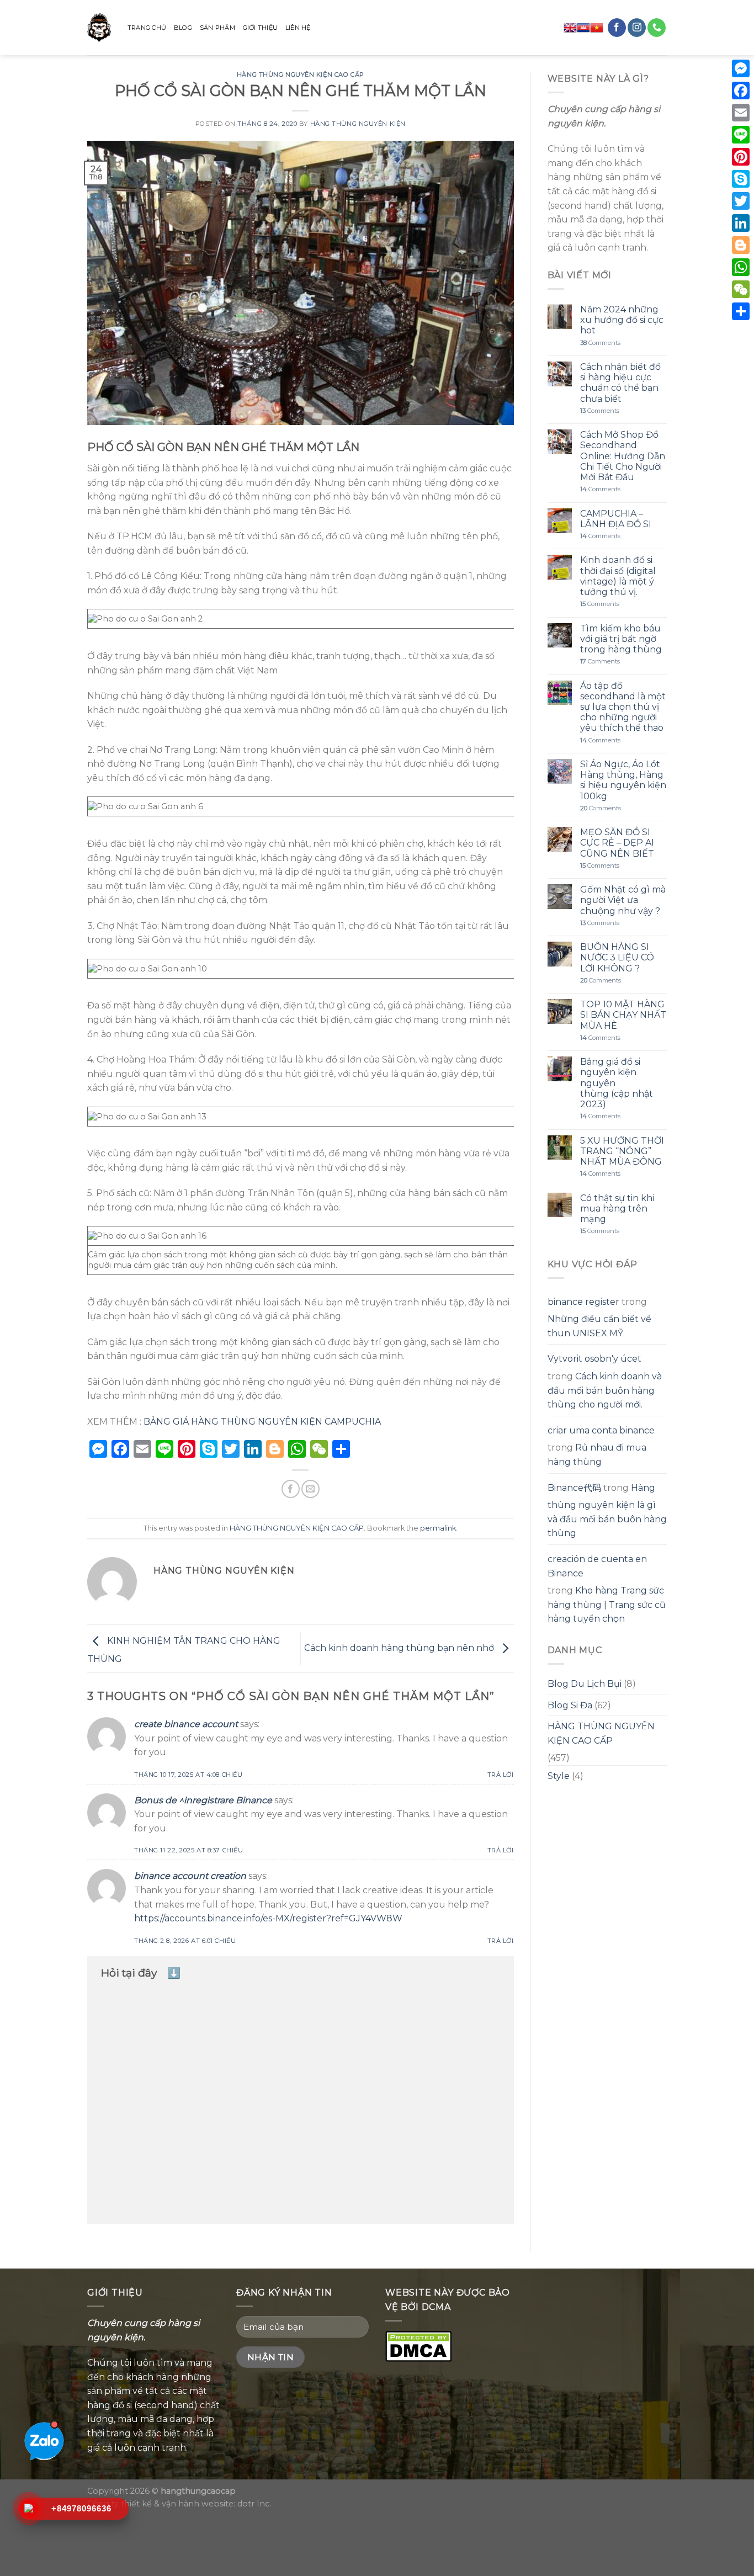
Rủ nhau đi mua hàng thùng (597, 1455)
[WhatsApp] (741, 267)
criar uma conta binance (601, 1430)
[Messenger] (741, 68)
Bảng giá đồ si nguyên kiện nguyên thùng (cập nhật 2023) (617, 1083)
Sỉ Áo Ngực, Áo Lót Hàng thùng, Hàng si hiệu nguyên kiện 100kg (623, 780)
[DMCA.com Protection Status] (418, 2345)
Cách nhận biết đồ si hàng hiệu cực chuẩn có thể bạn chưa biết (620, 383)
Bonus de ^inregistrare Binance (203, 1800)
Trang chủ (147, 28)
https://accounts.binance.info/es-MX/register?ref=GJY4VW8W (268, 1918)
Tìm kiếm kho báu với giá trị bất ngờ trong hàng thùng (621, 639)
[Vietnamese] (597, 28)
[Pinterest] (741, 157)
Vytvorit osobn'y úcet (594, 1359)
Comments (600, 343)
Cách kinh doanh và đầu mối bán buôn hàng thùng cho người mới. (605, 1390)
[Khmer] (583, 28)
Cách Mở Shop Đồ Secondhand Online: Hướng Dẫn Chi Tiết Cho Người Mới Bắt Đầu (623, 456)
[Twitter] (741, 201)
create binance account (186, 1724)
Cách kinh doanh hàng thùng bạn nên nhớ (400, 1648)
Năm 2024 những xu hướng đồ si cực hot (622, 320)
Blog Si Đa (570, 1705)
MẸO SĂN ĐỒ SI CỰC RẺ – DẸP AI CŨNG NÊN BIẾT (617, 843)
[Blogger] (741, 245)
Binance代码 (574, 1488)
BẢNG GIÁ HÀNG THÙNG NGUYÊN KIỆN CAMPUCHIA (261, 1422)
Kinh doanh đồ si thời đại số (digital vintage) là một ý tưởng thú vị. (618, 576)
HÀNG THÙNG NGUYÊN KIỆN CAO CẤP (301, 75)
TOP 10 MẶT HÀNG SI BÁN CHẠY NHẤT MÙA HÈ (623, 1015)
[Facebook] (741, 91)
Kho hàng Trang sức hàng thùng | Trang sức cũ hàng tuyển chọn (607, 1605)
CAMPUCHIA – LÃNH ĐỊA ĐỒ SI (616, 519)
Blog (183, 28)
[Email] (741, 113)
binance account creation (190, 1876)
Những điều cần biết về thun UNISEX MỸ (599, 1326)
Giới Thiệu (260, 28)
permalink (438, 1528)
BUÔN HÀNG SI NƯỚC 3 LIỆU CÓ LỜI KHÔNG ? (617, 957)
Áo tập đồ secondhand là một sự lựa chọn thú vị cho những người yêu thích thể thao (623, 707)
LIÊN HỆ (298, 28)
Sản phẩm (217, 28)
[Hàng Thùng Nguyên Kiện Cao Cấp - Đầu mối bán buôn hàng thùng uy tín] (99, 28)
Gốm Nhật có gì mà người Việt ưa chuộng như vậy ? (623, 900)
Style (559, 1776)
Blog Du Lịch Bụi (585, 1684)
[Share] (741, 311)
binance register (583, 1302)
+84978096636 (81, 2508)
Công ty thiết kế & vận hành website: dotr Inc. (179, 2504)
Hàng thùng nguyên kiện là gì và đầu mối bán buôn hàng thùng (607, 1511)
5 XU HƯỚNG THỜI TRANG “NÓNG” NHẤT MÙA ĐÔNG (622, 1151)
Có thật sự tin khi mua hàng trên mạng (617, 1209)
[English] (570, 28)
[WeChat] (741, 289)
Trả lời (501, 1775)
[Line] (741, 135)
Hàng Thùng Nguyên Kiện (358, 124)
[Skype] (741, 179)
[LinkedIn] (741, 223)
